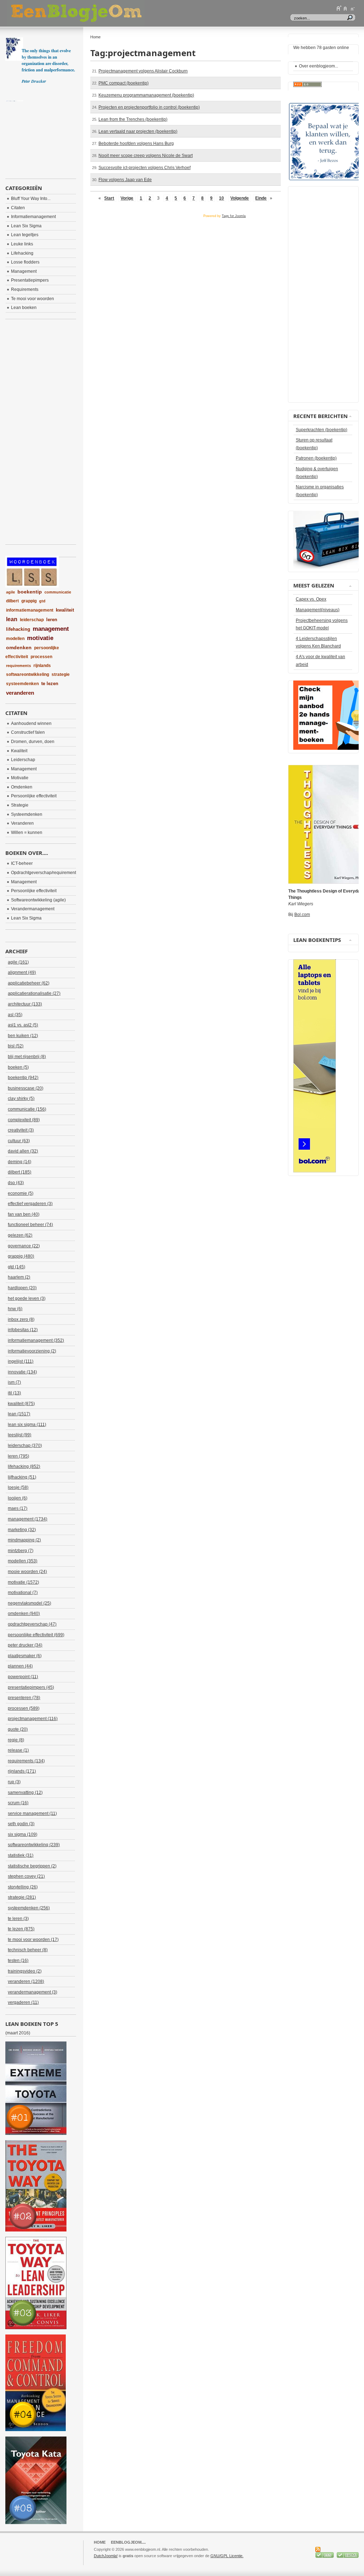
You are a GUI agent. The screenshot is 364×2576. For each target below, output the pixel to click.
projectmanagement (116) (33, 1719)
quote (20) (18, 1729)
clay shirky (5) (21, 1099)
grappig (29, 601)
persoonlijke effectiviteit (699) (36, 1635)
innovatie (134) (22, 1372)
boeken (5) (18, 1067)
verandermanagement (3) (33, 1992)
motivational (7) (23, 1593)
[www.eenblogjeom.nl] (114, 13)
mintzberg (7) (21, 1551)
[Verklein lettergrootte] (352, 8)
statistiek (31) (21, 1855)
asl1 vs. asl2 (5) (23, 1025)
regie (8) (16, 1740)
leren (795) (18, 1456)
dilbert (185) (20, 1172)
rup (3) (14, 1782)
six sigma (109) (23, 1834)
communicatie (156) (27, 1109)
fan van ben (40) (24, 1214)
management (51, 629)
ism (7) (14, 1382)
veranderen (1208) (26, 1981)
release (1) (18, 1750)
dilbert (12, 601)
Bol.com (302, 915)
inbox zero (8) (21, 1319)
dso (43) (16, 1183)
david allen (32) (23, 1151)
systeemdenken (22, 684)
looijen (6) (18, 1498)
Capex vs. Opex (311, 599)
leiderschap (32, 620)
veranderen (20, 693)
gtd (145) (17, 1267)
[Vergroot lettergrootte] (339, 8)
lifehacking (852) (24, 1466)
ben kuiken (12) (23, 1036)
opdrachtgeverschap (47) (32, 1624)
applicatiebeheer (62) (29, 983)
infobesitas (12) (23, 1330)
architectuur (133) (25, 1004)
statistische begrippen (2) (32, 1866)
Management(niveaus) (318, 610)
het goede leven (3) (27, 1298)
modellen (15, 639)
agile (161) (18, 962)
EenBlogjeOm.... (128, 2542)
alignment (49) (22, 972)
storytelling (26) (23, 1887)
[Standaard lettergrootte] (346, 8)
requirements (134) (26, 1761)
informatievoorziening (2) (32, 1351)
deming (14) (20, 1162)
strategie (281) (22, 1897)
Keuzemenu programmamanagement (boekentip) (146, 95)
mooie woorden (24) (27, 1572)
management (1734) (28, 1519)
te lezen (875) (21, 1929)
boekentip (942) (23, 1078)
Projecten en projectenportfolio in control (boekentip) (149, 107)
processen (41, 657)
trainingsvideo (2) (25, 1971)
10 (221, 198)
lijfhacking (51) (22, 1477)
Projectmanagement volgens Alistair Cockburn (143, 71)
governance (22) (24, 1246)
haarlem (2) (19, 1277)
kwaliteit (65, 610)
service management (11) (32, 1813)
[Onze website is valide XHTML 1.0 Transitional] (348, 2556)
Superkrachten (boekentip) (322, 430)
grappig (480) (21, 1256)
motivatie (40, 638)
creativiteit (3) (21, 1130)
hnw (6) (15, 1309)
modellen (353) (23, 1561)
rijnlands (42, 666)
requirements (18, 666)
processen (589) (24, 1708)
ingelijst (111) (21, 1361)
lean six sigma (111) (27, 1425)
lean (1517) (19, 1414)
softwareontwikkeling (28, 674)
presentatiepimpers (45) (31, 1687)
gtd (42, 601)
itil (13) (14, 1393)
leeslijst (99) (20, 1435)
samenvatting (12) (25, 1793)
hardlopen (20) (22, 1288)
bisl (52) (16, 1046)
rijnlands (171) (22, 1771)
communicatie (58, 592)
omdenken (19, 647)
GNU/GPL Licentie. (227, 2556)
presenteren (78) (24, 1698)
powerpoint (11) (23, 1677)
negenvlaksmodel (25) (30, 1603)
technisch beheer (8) (28, 1950)
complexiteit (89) (24, 1120)
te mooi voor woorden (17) (33, 1940)
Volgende (240, 198)
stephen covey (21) (26, 1876)
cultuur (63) (19, 1141)
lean (12, 619)
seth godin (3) (21, 1824)
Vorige (127, 198)
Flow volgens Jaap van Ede (125, 180)
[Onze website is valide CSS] (325, 2556)
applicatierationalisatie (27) (34, 993)
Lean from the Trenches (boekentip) (133, 119)
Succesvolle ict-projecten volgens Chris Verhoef (144, 168)
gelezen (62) (20, 1235)
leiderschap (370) (25, 1446)
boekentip (30, 592)
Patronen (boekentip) (316, 458)
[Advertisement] (41, 137)
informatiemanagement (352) (36, 1340)
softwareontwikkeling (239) (34, 1845)
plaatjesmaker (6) (25, 1656)
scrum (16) (18, 1803)
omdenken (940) (24, 1614)
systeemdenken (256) (29, 1908)
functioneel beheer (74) (30, 1225)
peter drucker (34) (25, 1645)
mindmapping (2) (24, 1540)
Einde (261, 198)
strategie (61, 674)
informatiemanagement (30, 610)
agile (10, 592)
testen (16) (18, 1961)
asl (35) (15, 1015)
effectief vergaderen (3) (30, 1204)
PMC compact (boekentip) (124, 83)
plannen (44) (20, 1666)
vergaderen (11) (23, 2002)
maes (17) (18, 1508)
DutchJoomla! (106, 2556)
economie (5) (21, 1193)
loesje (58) (18, 1487)
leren (52, 620)
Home (100, 2542)
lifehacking (18, 629)
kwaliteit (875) (21, 1404)
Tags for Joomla (234, 216)
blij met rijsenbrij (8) (27, 1057)
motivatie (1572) (23, 1582)
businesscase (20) (26, 1088)
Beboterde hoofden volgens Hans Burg (136, 143)
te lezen (50, 684)
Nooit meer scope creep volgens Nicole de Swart (146, 156)
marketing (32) (22, 1530)
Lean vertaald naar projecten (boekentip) (138, 131)
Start (109, 198)
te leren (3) (18, 1919)
